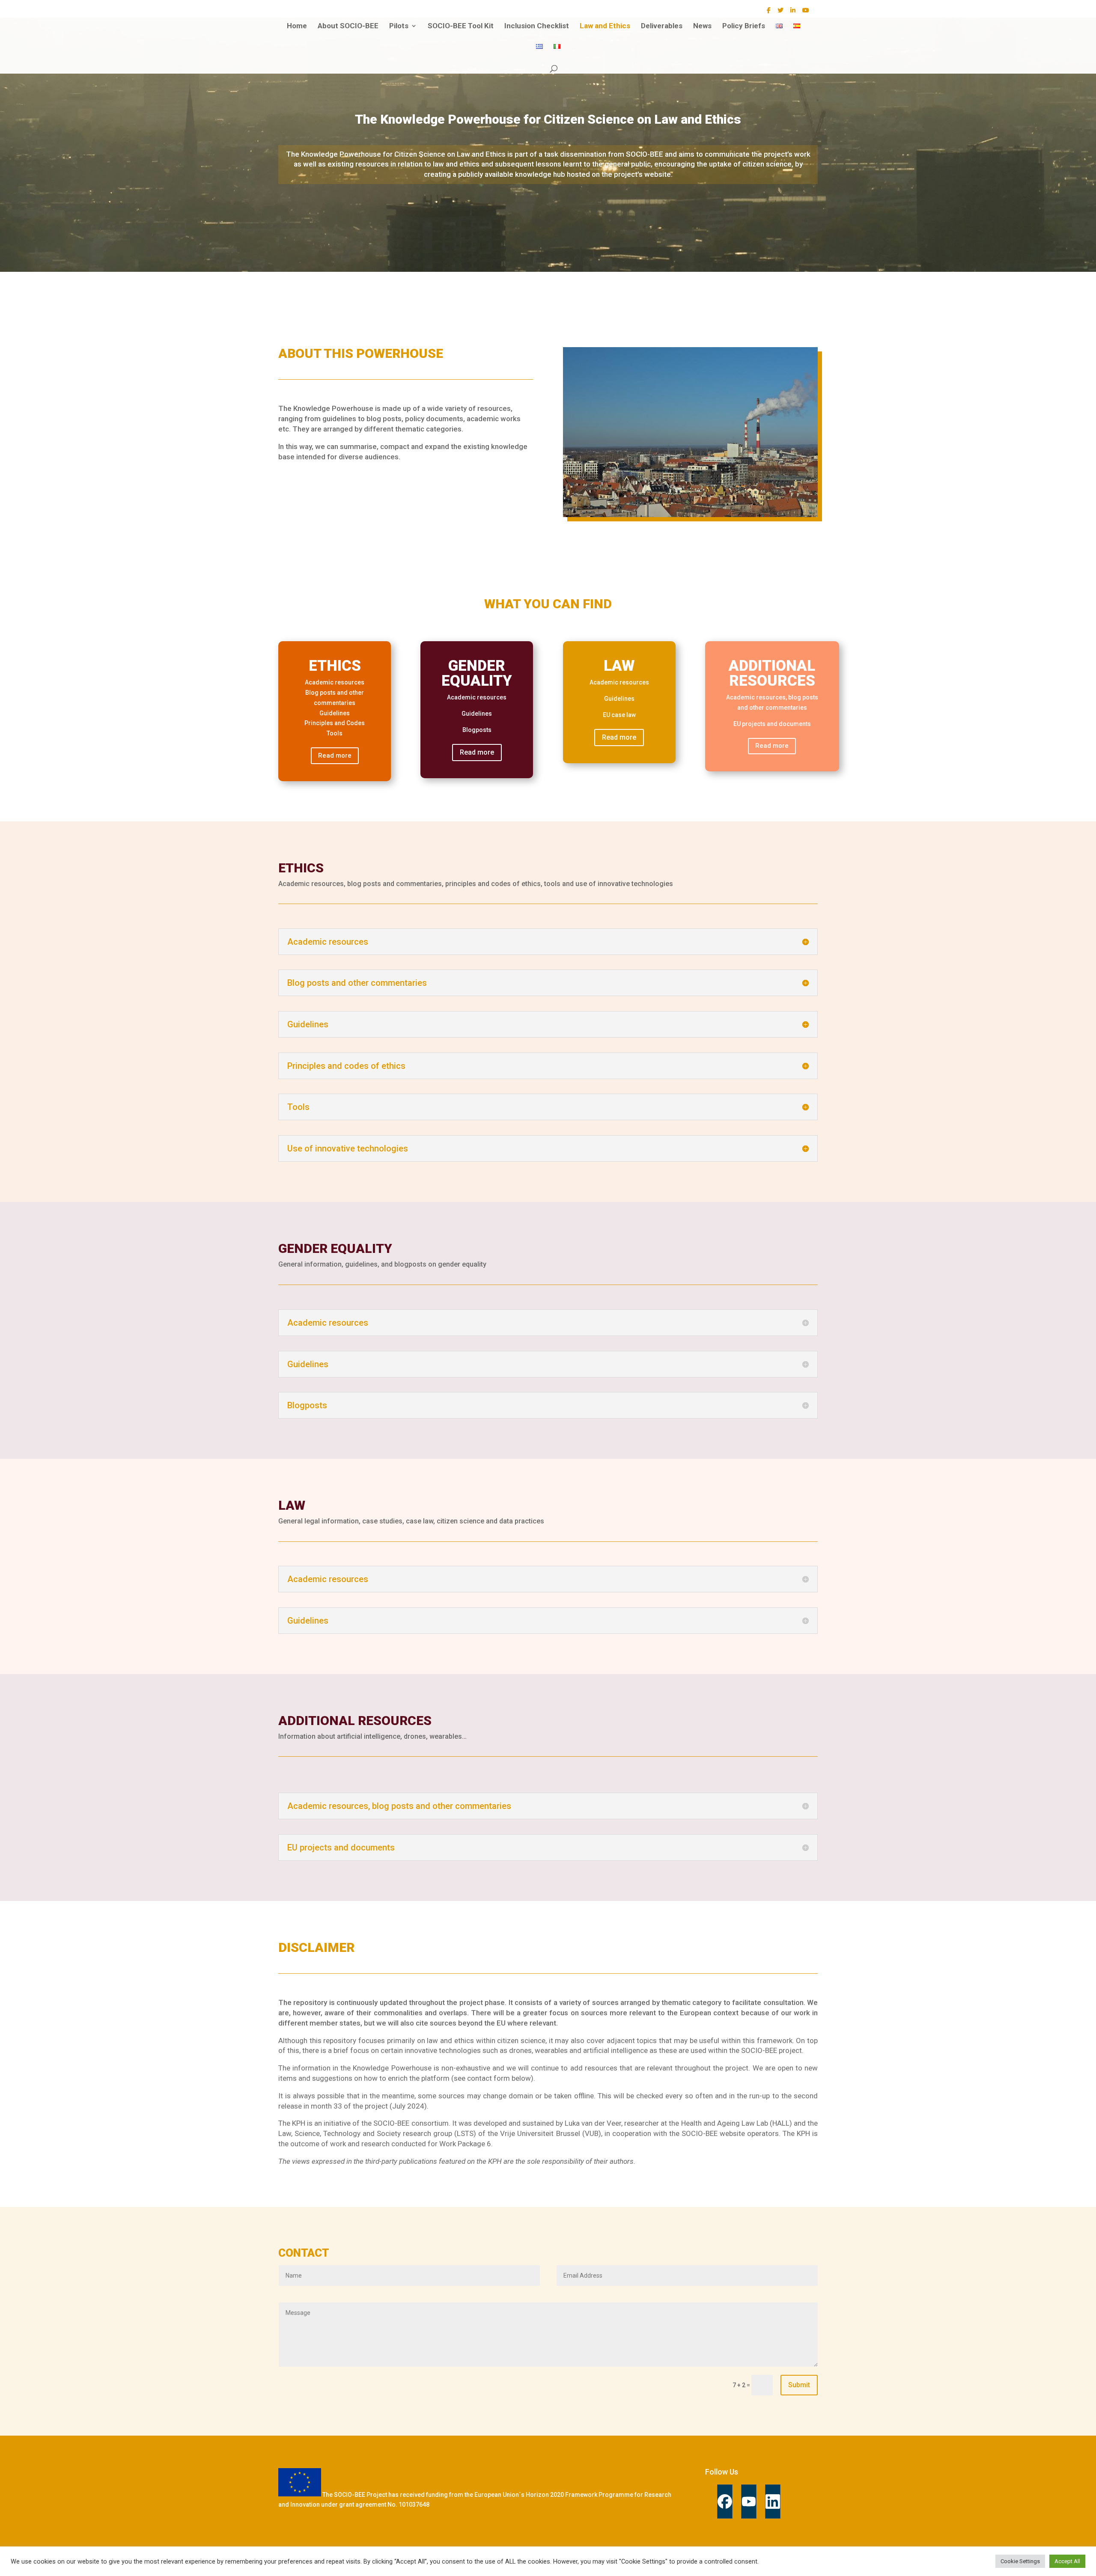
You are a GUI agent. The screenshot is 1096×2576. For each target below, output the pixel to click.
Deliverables (662, 26)
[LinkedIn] (793, 13)
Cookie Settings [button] (1020, 2561)
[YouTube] (806, 13)
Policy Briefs (744, 26)
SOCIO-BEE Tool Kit (461, 26)
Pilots (399, 26)
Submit (799, 2385)
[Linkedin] (773, 2502)
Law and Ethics (605, 26)
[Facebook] (769, 13)
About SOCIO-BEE (348, 26)
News (702, 26)
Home (297, 26)
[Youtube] (749, 2502)
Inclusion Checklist (537, 26)
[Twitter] (780, 13)
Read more (335, 756)
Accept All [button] (1067, 2561)
